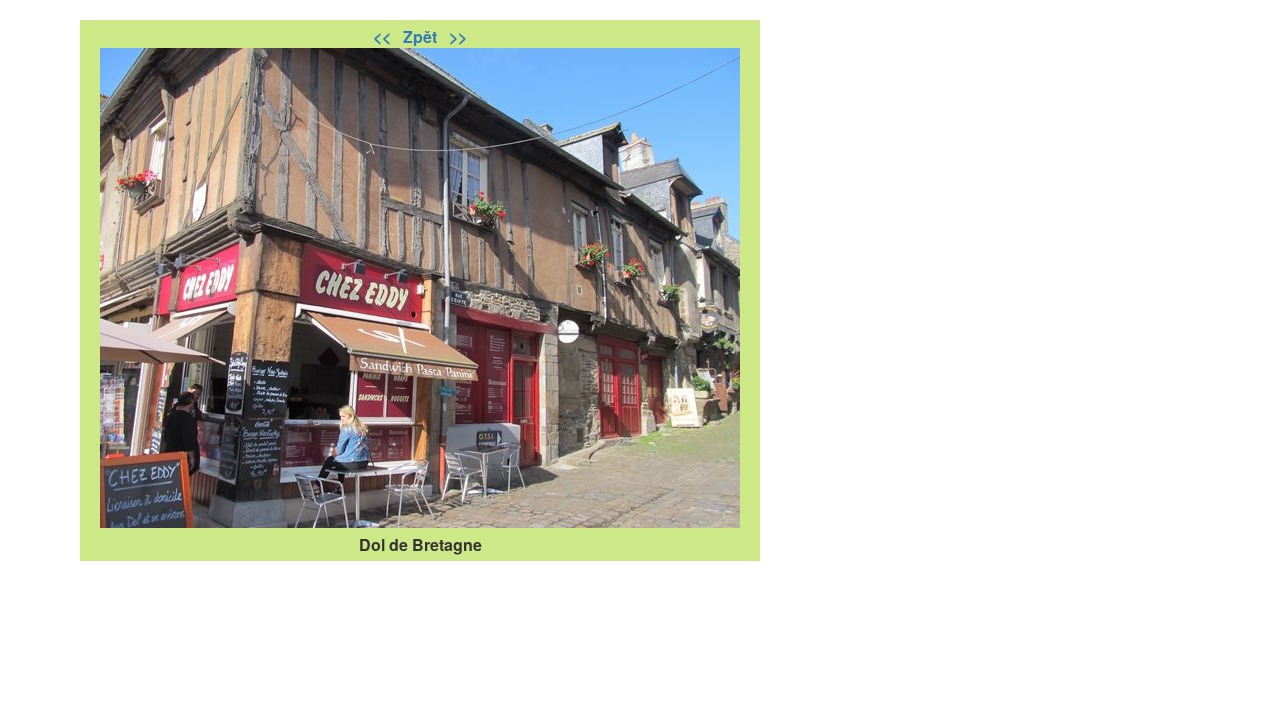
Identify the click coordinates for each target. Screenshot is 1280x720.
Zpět (422, 36)
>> (458, 36)
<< (384, 36)
